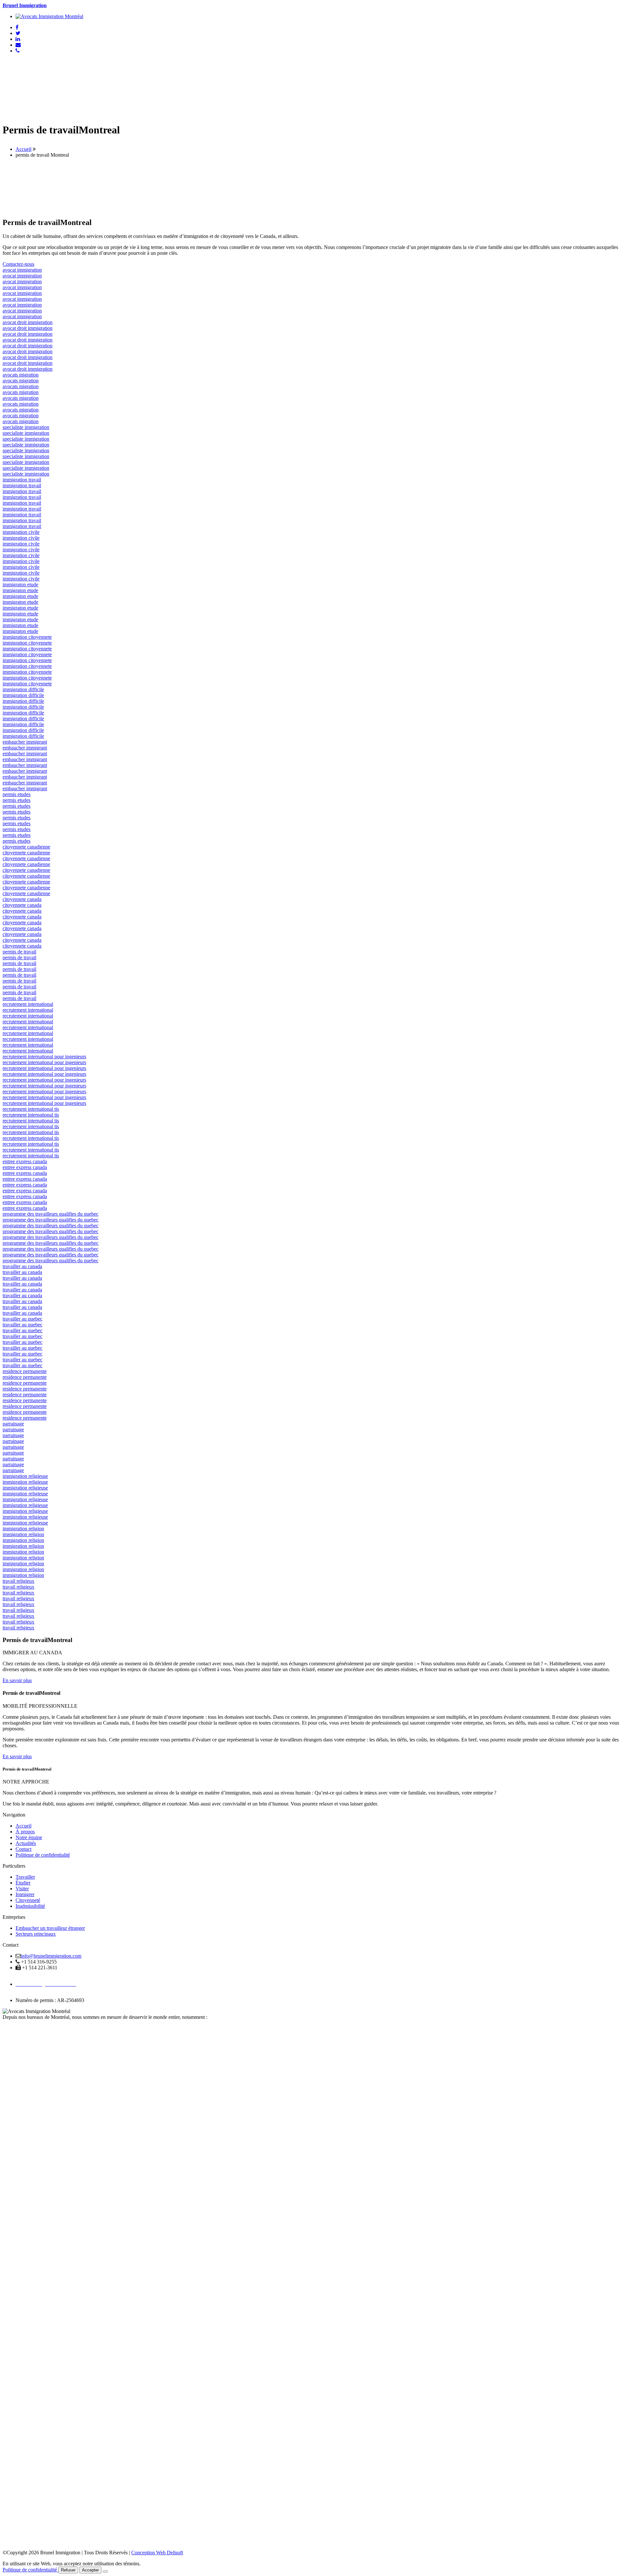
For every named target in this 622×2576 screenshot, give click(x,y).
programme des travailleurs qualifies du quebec (51, 1214)
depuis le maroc (19, 2058)
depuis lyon (14, 2046)
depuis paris (15, 2040)
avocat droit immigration (28, 322)
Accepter (90, 2570)
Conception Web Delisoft (157, 2553)
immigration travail (22, 480)
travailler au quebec (23, 1319)
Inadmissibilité (30, 1906)
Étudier (23, 1883)
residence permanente (25, 1371)
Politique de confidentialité (43, 1855)
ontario (10, 2139)
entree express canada (25, 1161)
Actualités (26, 1843)
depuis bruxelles (19, 2075)
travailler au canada (22, 1266)
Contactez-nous (18, 264)
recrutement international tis (31, 1109)
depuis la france (19, 2029)
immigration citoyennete (27, 637)
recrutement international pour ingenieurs (44, 1057)
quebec (10, 2081)
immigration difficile (23, 689)
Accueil (23, 149)
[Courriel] (18, 45)
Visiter (22, 1889)
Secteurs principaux (36, 1934)
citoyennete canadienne (26, 847)
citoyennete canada (22, 899)
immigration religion (23, 1529)
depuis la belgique (21, 2035)
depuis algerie (17, 2070)
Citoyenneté (28, 1900)
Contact (23, 1849)
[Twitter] (18, 33)
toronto (10, 2431)
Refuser (68, 2570)
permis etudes (17, 794)
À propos (25, 1832)
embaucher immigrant (25, 742)
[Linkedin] (18, 39)
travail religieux (18, 1581)
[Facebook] (17, 27)
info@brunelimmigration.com (51, 1956)
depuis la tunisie (19, 2064)
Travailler (25, 1877)
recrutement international (28, 1004)
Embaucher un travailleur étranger (50, 1928)
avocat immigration (22, 270)
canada (10, 2023)
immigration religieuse (25, 1476)
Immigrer (25, 1894)
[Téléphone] (18, 51)
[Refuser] (105, 2571)
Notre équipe (29, 1837)
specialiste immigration (26, 427)
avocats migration (21, 375)
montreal (12, 2373)
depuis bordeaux (19, 2052)
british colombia (19, 2256)
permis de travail (19, 952)
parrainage (13, 1424)
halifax (10, 2198)
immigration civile (21, 532)
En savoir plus (17, 1680)
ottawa (9, 2314)
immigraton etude (20, 585)
